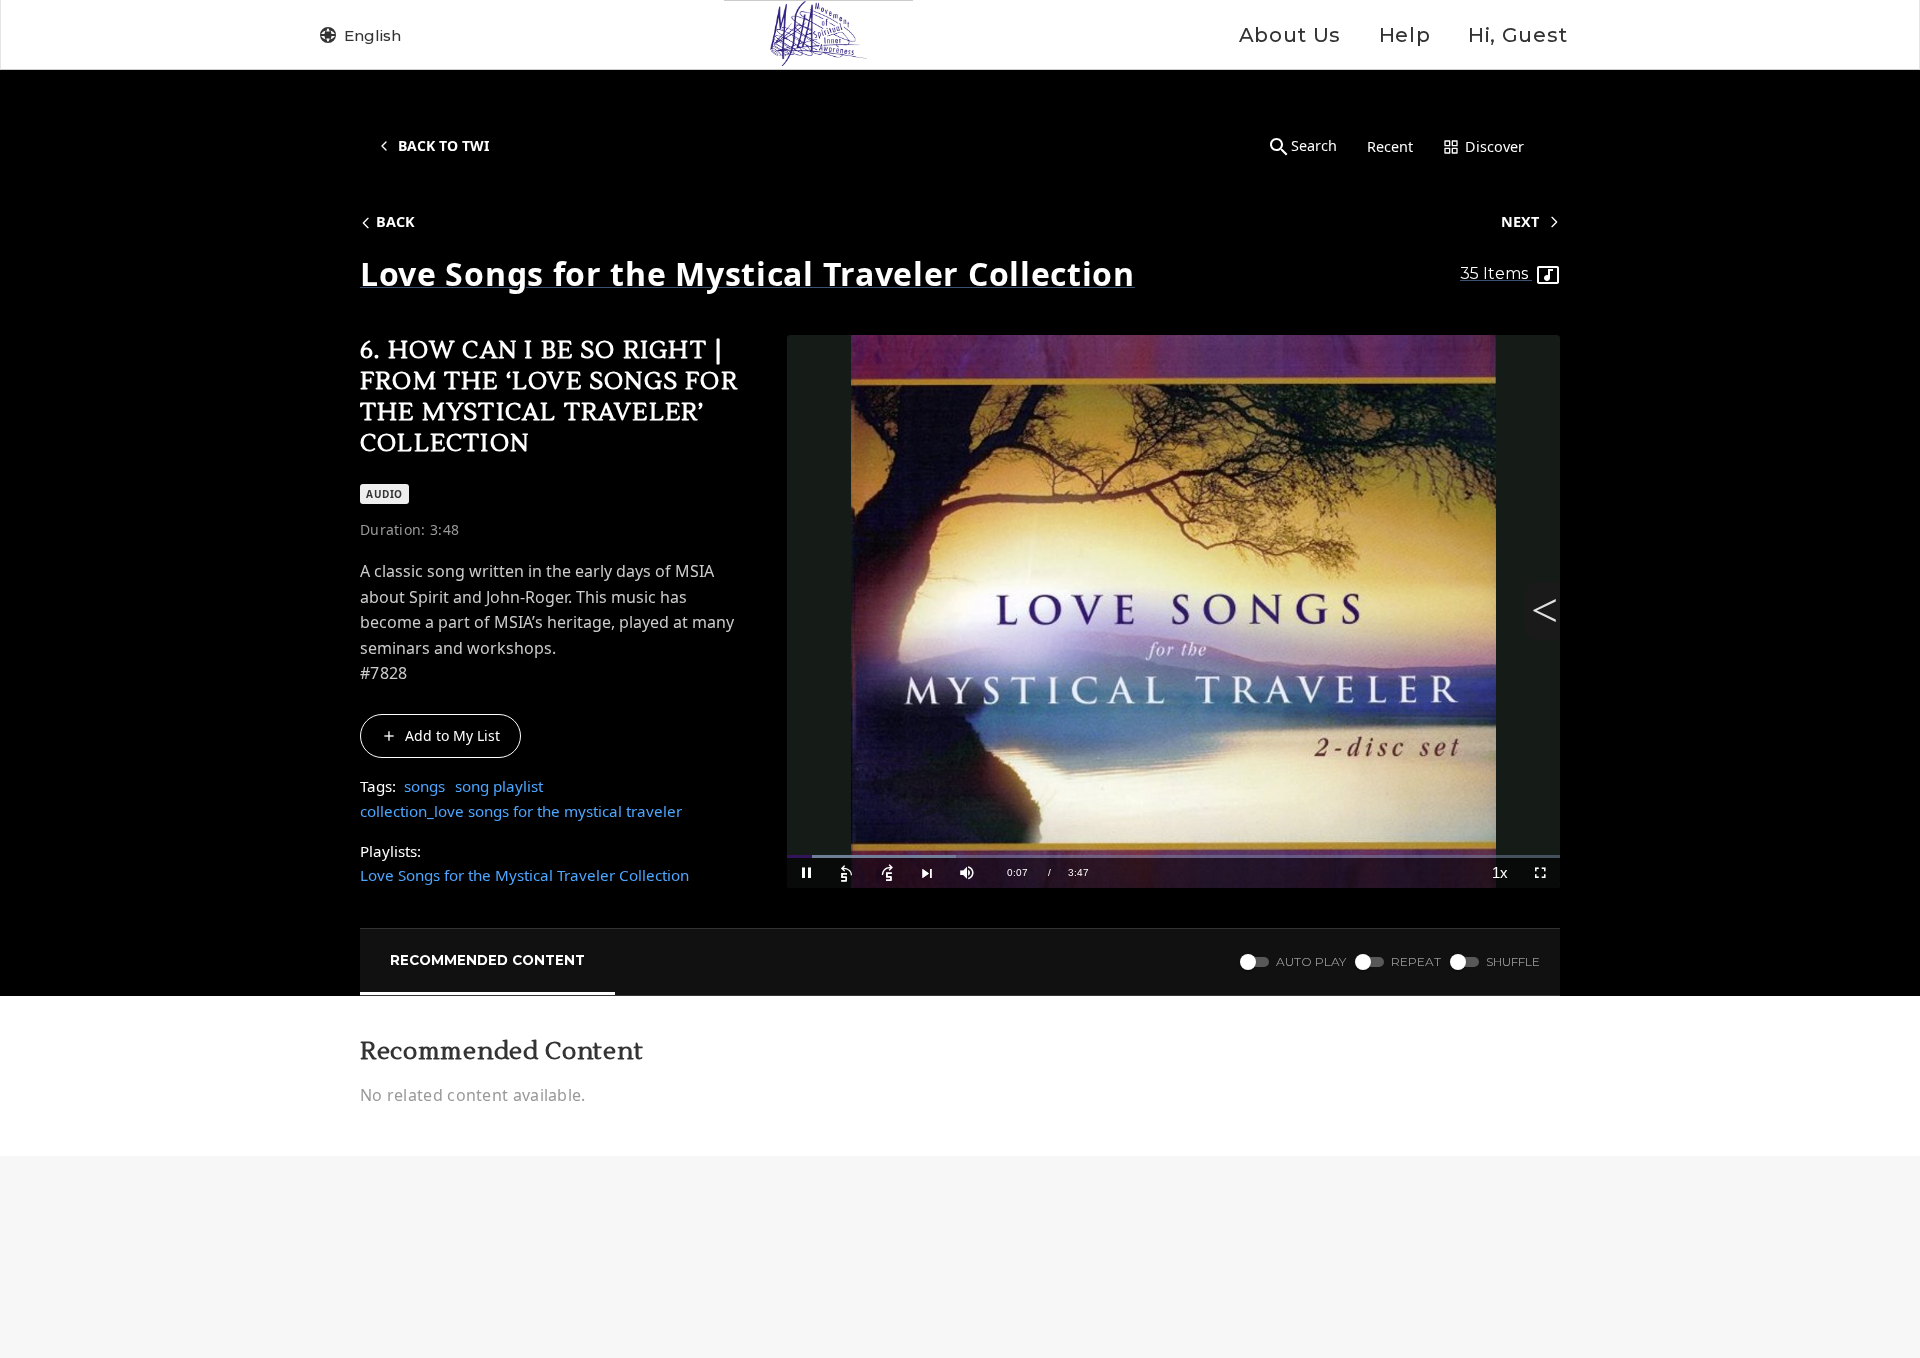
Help (1404, 35)
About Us (1290, 35)
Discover (1494, 146)
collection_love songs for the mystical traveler (521, 811)
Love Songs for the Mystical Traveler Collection (524, 875)
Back (395, 221)
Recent (1390, 146)
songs (424, 786)
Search (1314, 145)
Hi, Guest (1518, 35)
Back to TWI (443, 145)
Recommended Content (487, 960)
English (372, 35)
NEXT (1520, 221)
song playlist (499, 786)
